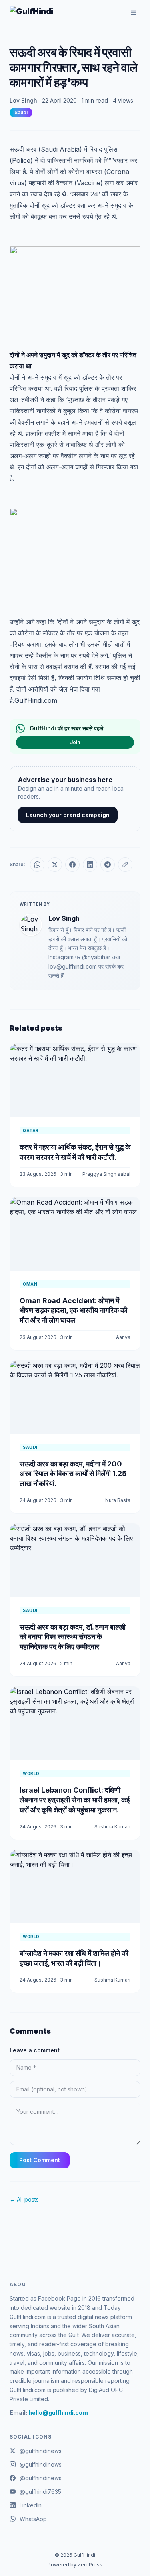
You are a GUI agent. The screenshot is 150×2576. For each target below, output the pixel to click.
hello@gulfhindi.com (58, 2413)
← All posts (24, 2199)
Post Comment (40, 2160)
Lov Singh (23, 100)
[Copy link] (125, 865)
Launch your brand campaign (68, 815)
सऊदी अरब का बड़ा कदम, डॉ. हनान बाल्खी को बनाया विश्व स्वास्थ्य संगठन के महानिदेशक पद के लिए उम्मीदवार (73, 1637)
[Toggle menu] (134, 13)
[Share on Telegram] (108, 865)
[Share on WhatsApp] (37, 865)
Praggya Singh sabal (106, 1174)
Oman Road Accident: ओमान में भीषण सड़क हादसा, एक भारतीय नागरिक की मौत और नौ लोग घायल (73, 1311)
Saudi (21, 112)
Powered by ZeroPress (75, 2565)
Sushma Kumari (112, 1827)
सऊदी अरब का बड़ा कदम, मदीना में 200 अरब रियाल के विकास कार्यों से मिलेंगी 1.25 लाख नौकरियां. (73, 1474)
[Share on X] (55, 865)
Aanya (123, 1337)
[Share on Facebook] (72, 865)
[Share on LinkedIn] (90, 865)
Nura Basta (118, 1500)
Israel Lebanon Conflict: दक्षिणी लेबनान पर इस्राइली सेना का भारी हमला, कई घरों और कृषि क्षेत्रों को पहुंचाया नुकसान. (75, 1800)
